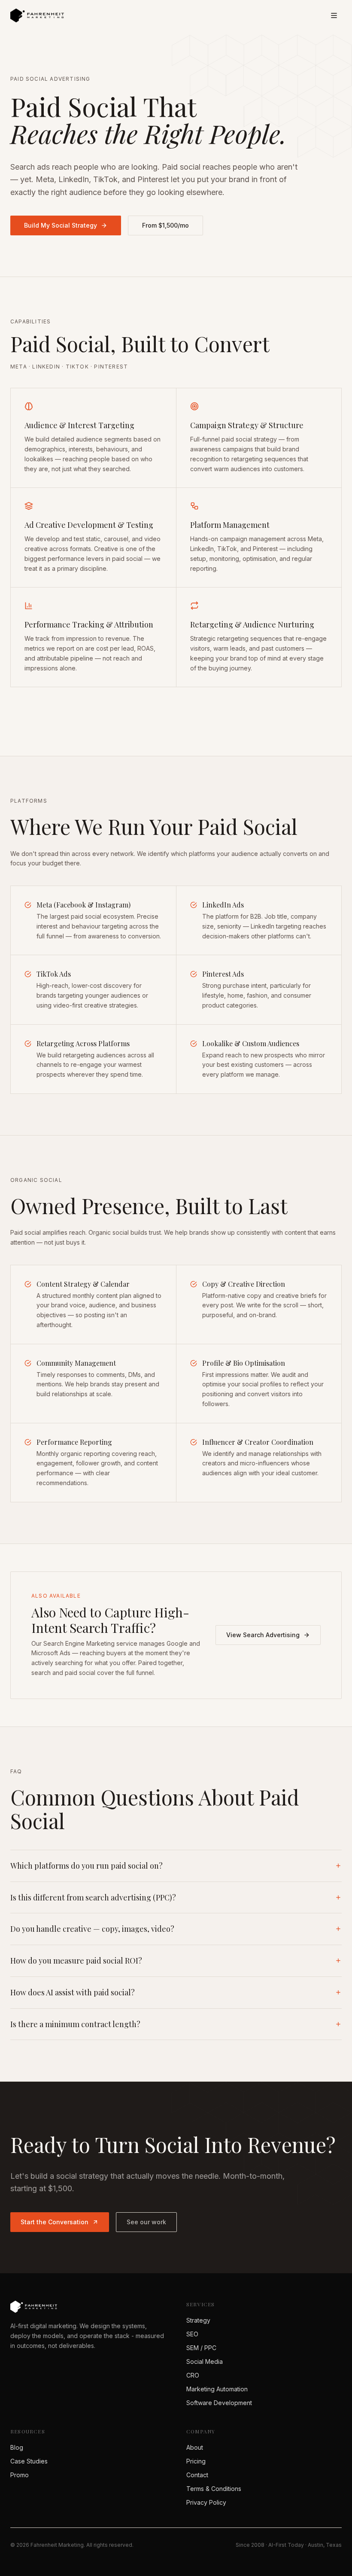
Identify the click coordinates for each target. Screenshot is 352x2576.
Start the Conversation (55, 2222)
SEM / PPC (201, 2348)
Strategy (198, 2320)
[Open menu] (334, 15)
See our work (146, 2222)
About (195, 2447)
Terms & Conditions (214, 2489)
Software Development (219, 2403)
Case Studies (29, 2461)
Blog (17, 2447)
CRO (193, 2375)
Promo (20, 2475)
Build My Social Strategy (61, 225)
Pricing (196, 2461)
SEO (192, 2334)
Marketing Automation (217, 2389)
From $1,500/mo (165, 225)
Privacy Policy (206, 2502)
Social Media (205, 2361)
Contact (197, 2475)
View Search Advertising (263, 1635)
